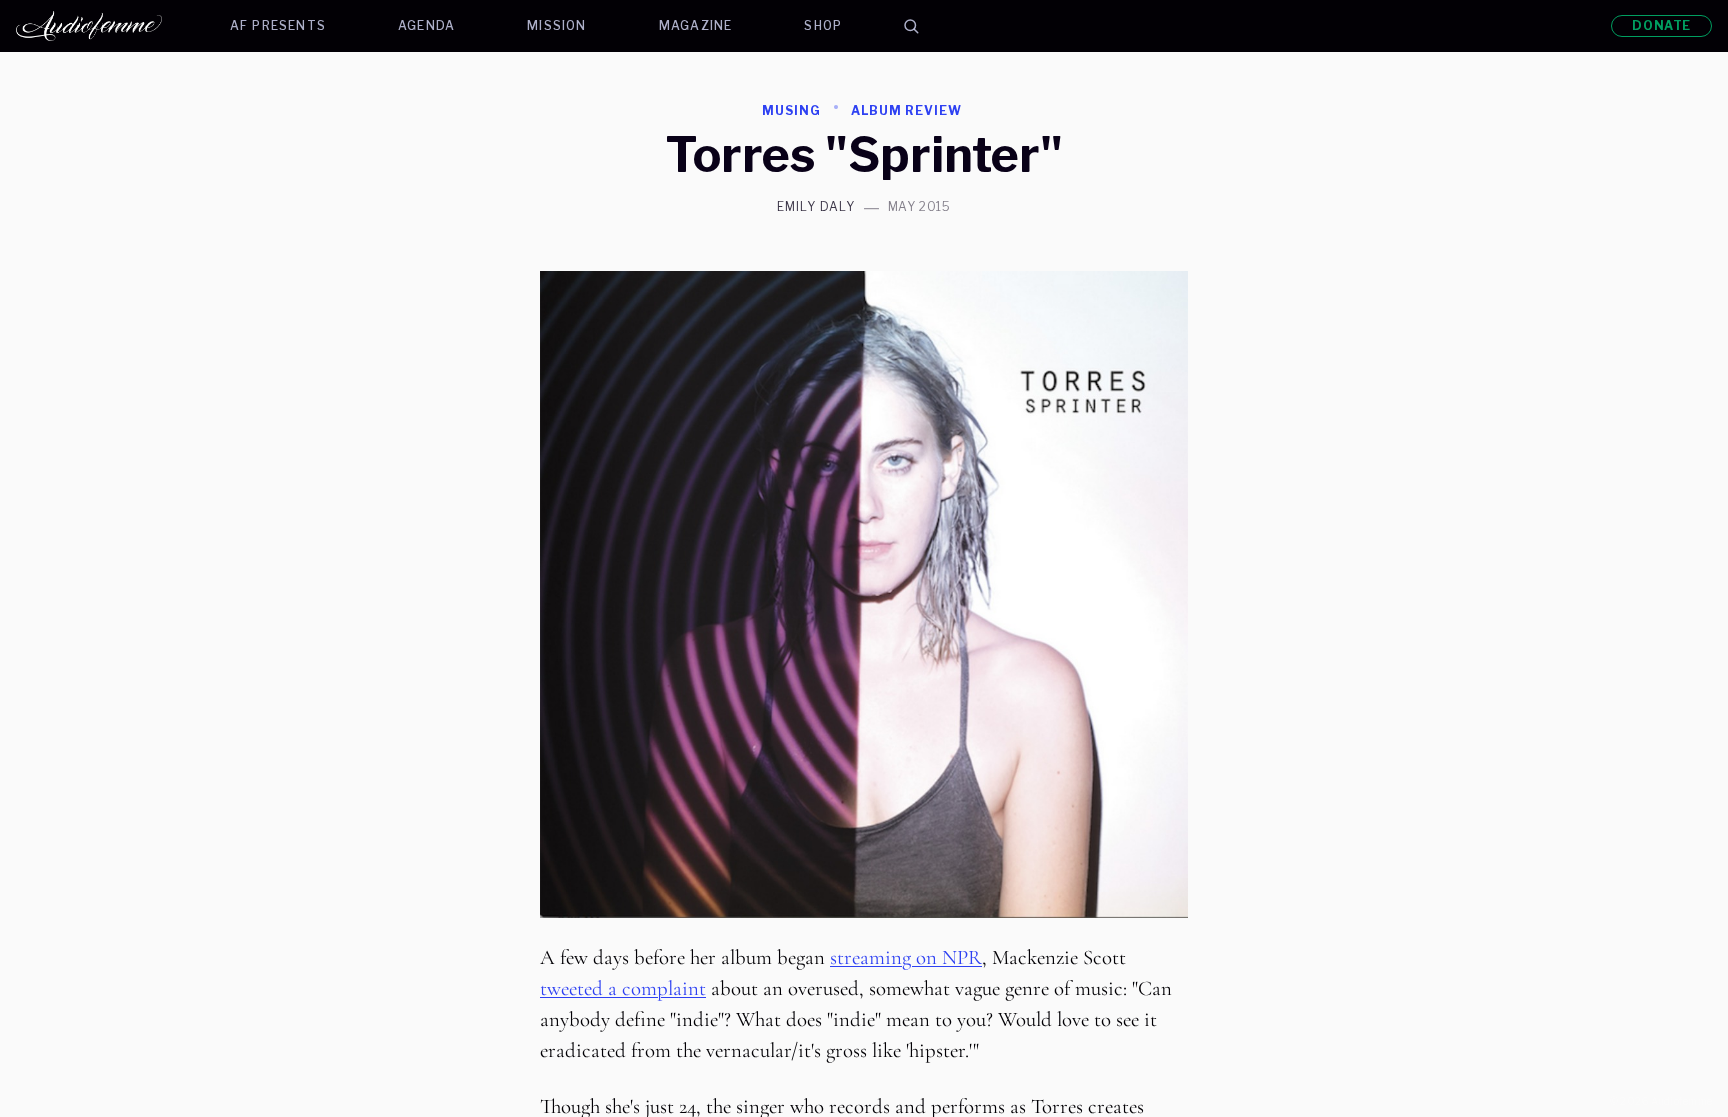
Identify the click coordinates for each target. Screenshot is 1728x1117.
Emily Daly (816, 207)
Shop (823, 25)
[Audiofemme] (105, 26)
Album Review (906, 110)
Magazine (696, 25)
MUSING (791, 110)
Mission (556, 25)
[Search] (911, 26)
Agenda (426, 25)
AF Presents (278, 25)
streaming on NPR (906, 957)
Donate (1661, 25)
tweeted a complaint (623, 988)
